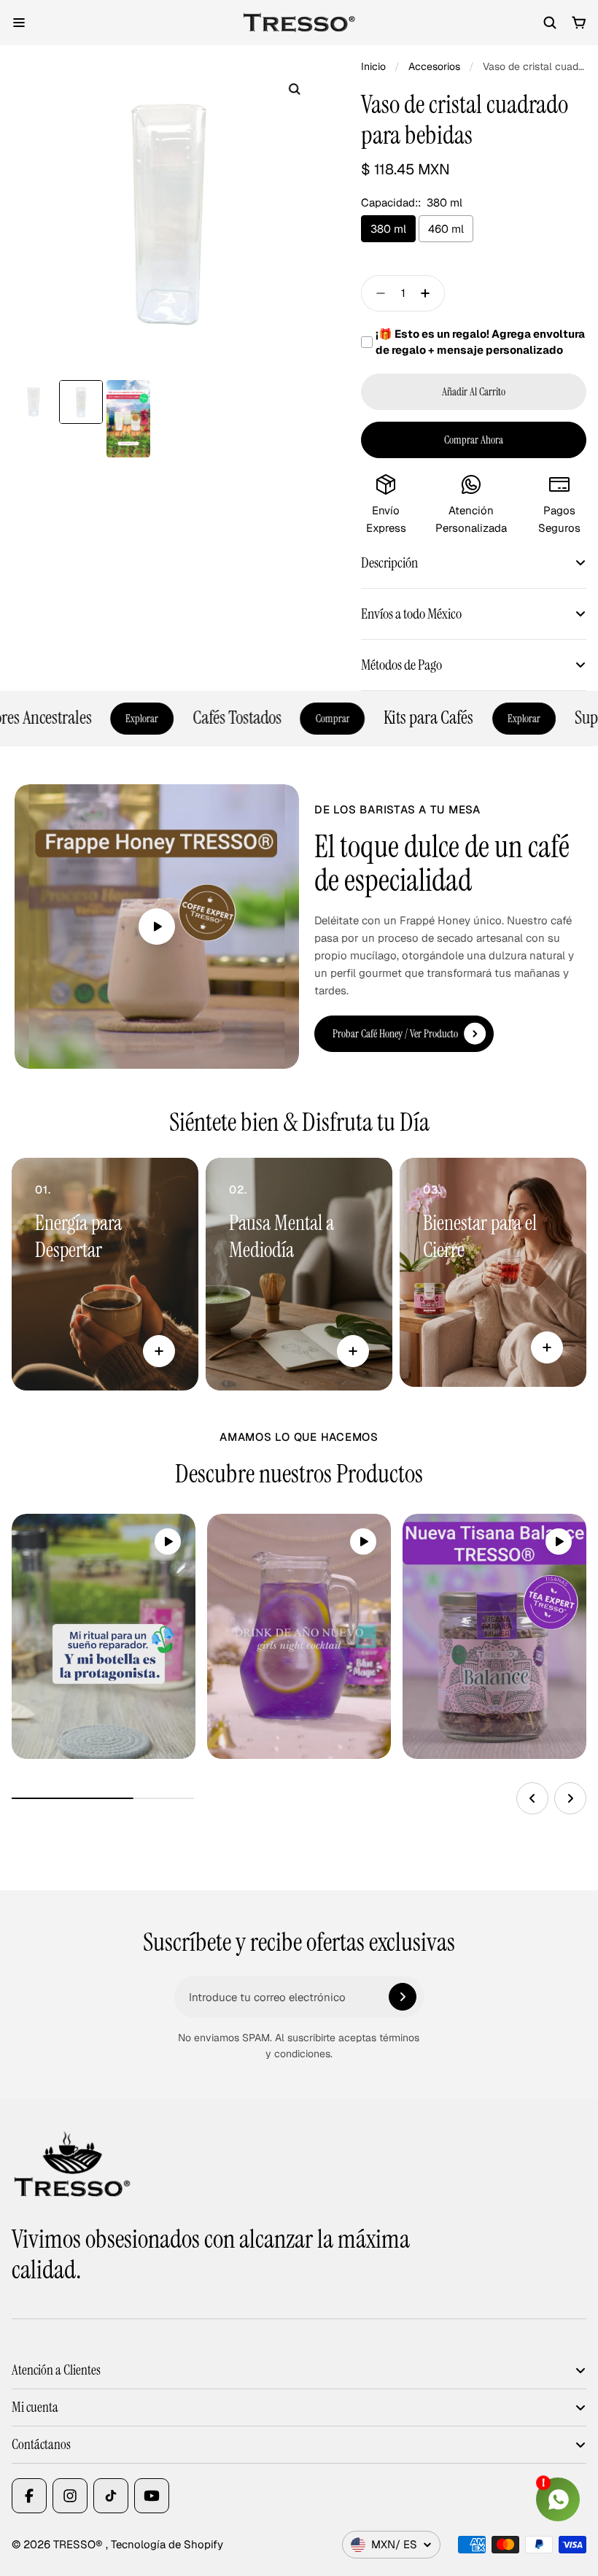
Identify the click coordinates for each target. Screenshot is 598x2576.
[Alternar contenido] (159, 1351)
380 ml (388, 229)
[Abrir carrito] (579, 23)
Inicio (373, 66)
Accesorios (434, 66)
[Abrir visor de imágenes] (294, 89)
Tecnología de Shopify (167, 2544)
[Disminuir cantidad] (376, 293)
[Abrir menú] (19, 23)
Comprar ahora (474, 440)
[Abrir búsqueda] (550, 23)
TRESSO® (79, 2544)
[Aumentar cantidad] (430, 293)
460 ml (446, 229)
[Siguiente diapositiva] (570, 1798)
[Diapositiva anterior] (532, 1798)
